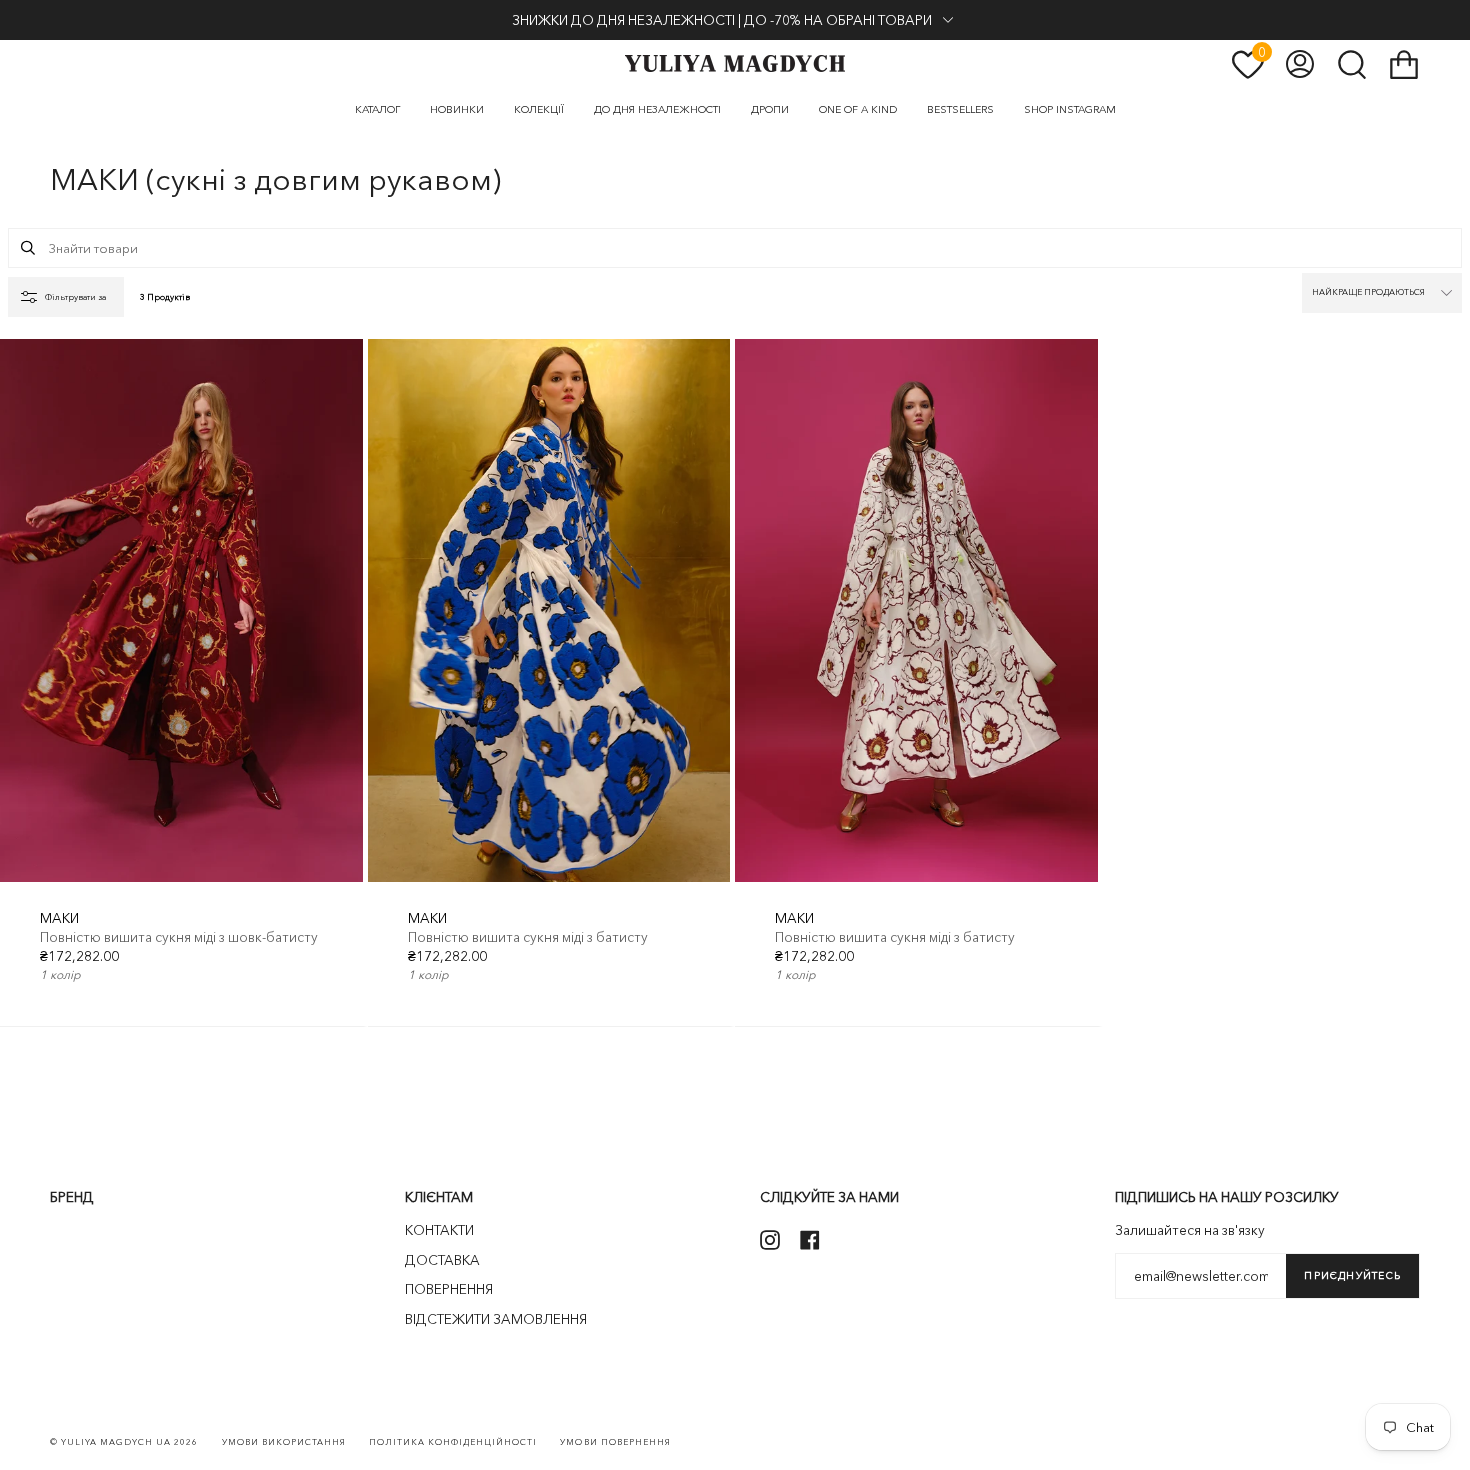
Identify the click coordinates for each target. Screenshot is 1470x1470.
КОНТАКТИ (439, 1230)
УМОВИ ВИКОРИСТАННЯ (284, 1442)
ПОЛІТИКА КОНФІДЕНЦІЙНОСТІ (453, 1442)
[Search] (28, 248)
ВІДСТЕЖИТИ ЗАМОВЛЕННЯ (496, 1319)
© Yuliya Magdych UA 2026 (124, 1442)
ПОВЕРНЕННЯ (449, 1289)
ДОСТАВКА (442, 1260)
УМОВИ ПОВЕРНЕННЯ (615, 1442)
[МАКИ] (181, 611)
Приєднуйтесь (1352, 1275)
